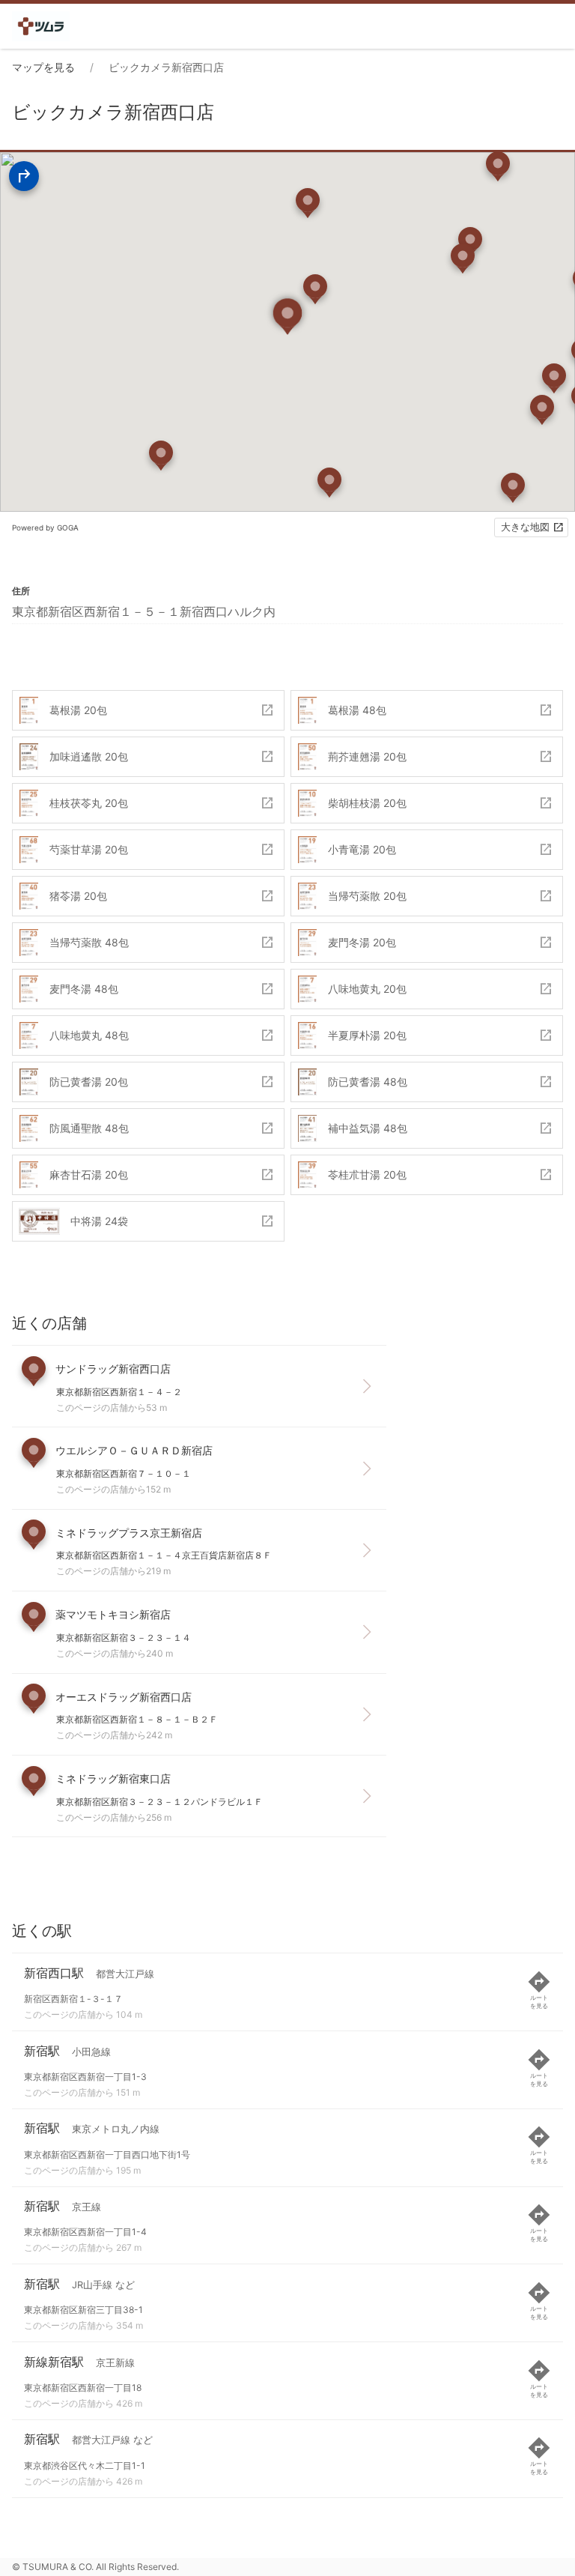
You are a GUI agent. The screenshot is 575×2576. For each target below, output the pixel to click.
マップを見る (43, 67)
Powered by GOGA (45, 527)
